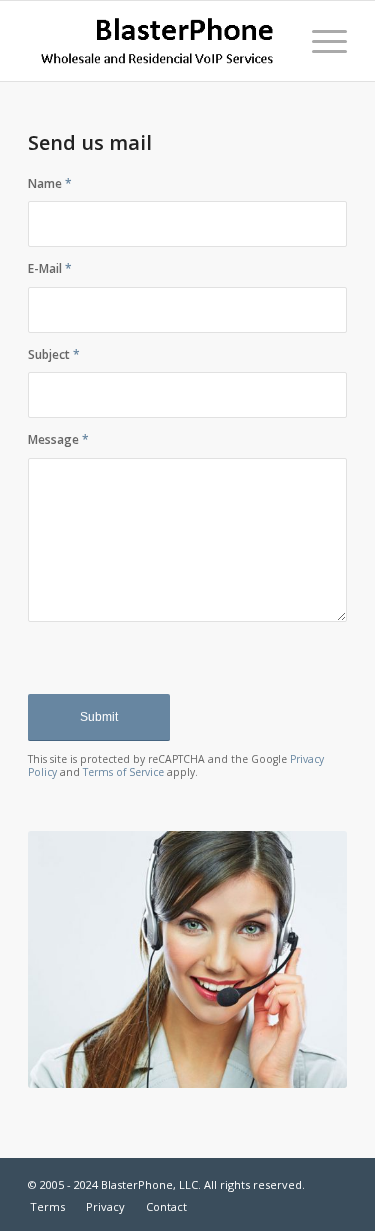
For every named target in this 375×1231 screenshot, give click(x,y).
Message (58, 439)
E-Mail (50, 268)
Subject (54, 354)
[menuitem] (319, 41)
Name (50, 183)
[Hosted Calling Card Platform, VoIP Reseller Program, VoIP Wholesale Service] (155, 41)
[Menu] (319, 41)
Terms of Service (123, 772)
